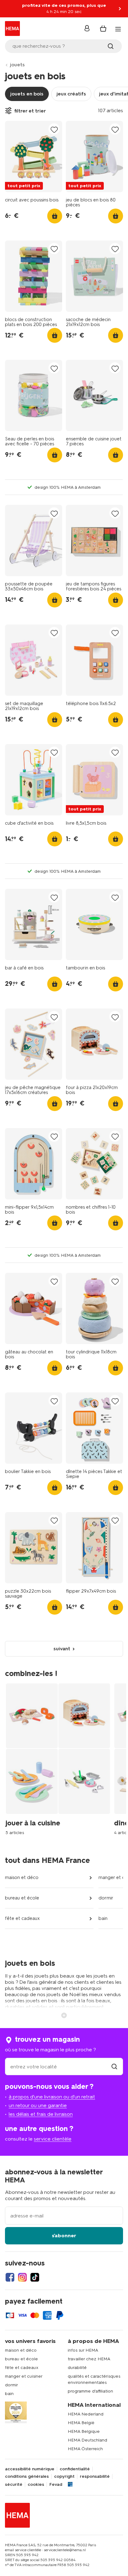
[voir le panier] (103, 29)
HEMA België (81, 2423)
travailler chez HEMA (89, 2359)
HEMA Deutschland (87, 2440)
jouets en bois (27, 94)
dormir (106, 1898)
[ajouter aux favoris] (54, 129)
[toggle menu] (118, 29)
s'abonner (64, 2236)
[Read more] (64, 2015)
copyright (64, 2477)
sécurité (14, 2485)
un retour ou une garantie (38, 2105)
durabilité (77, 2368)
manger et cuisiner (24, 2376)
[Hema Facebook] (10, 2277)
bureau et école (22, 1898)
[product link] (34, 157)
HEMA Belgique (84, 2431)
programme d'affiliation (90, 2391)
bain (103, 1918)
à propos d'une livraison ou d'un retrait (52, 2097)
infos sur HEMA (83, 2350)
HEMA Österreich (85, 2449)
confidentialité (75, 2469)
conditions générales (27, 2477)
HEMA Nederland (86, 2414)
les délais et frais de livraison (41, 2114)
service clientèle (53, 2139)
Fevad (56, 2485)
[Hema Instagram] (22, 2277)
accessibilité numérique (30, 2469)
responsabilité (95, 2477)
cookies (36, 2485)
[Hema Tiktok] (35, 2277)
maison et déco (22, 1877)
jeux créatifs (71, 94)
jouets (17, 65)
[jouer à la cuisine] (60, 1759)
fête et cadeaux (22, 1918)
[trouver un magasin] (114, 2067)
